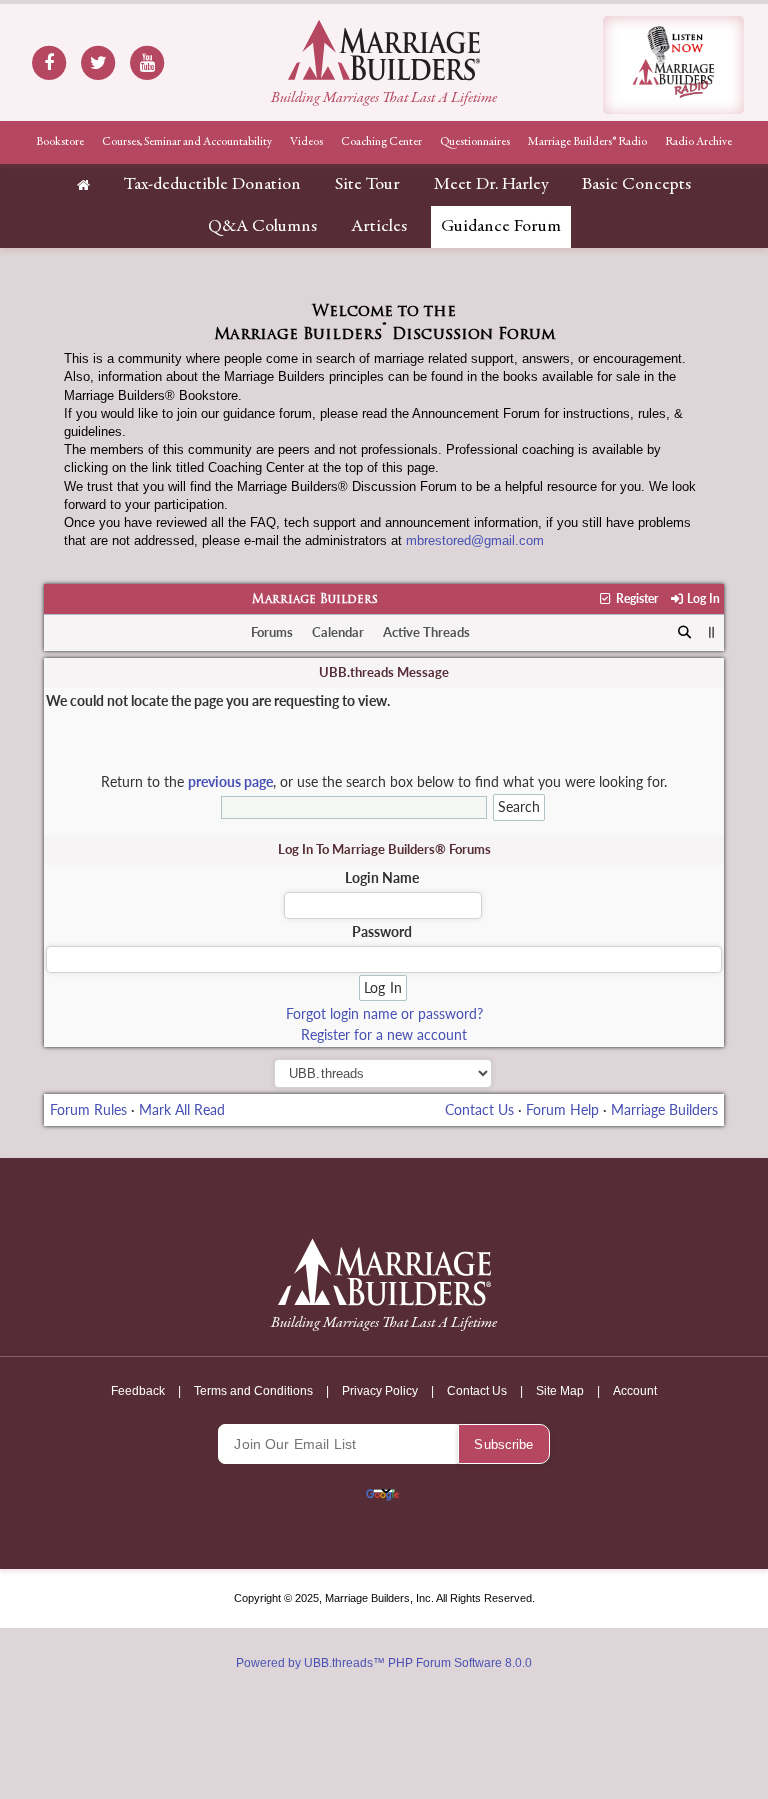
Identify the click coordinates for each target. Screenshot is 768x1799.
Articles (379, 227)
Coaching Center (381, 142)
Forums (272, 632)
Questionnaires (475, 142)
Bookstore (60, 142)
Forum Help (562, 1109)
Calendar (338, 632)
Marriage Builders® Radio (587, 142)
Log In (702, 598)
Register (635, 598)
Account (635, 1391)
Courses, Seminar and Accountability (187, 142)
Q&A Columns (262, 227)
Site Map (560, 1391)
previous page (230, 781)
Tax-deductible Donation (212, 185)
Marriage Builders (315, 600)
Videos (306, 142)
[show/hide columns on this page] (712, 632)
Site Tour (367, 185)
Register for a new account (384, 1034)
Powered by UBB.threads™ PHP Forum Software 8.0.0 (384, 1663)
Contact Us (479, 1109)
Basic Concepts (636, 185)
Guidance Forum (501, 227)
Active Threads (426, 632)
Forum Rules (88, 1109)
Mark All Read (182, 1109)
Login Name (382, 877)
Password (382, 931)
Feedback (138, 1391)
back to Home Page (384, 50)
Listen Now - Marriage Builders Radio (673, 65)
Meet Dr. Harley (491, 185)
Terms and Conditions (253, 1391)
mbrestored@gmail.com (475, 540)
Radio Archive (698, 142)
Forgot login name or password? (384, 1013)
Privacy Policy (380, 1391)
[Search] (684, 633)
